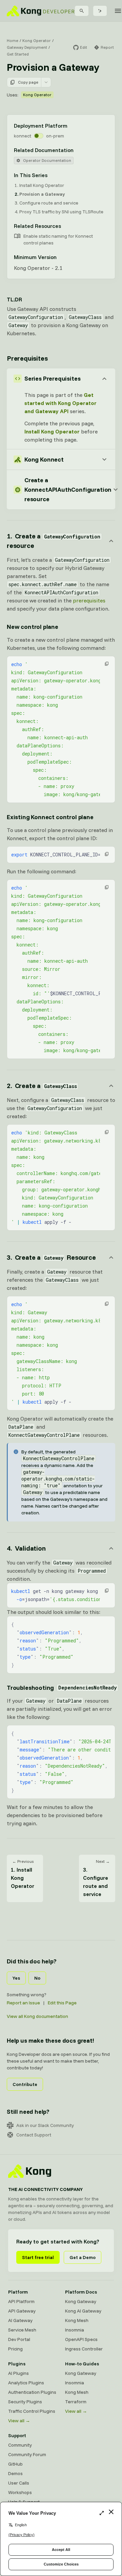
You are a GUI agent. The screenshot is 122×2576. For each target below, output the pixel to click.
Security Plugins (25, 2402)
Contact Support (34, 2135)
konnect (23, 136)
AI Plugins (18, 2373)
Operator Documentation (47, 160)
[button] (107, 664)
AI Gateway (20, 2320)
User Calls (19, 2483)
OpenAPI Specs (81, 2339)
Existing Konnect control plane (50, 817)
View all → (19, 2421)
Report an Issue (23, 2003)
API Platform (21, 2301)
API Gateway (22, 2311)
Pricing (15, 2349)
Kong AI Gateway (83, 2311)
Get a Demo (83, 2257)
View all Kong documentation (37, 2016)
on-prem (55, 136)
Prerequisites (27, 358)
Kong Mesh (77, 2320)
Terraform (76, 2402)
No (37, 1978)
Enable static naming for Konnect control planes (58, 239)
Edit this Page (62, 2003)
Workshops (20, 2492)
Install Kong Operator (42, 185)
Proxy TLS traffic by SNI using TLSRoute (61, 212)
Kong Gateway (81, 2301)
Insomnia (75, 2330)
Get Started (18, 54)
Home (13, 40)
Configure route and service (49, 203)
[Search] (82, 11)
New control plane (33, 627)
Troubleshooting (61, 1688)
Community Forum (27, 2454)
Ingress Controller (84, 2349)
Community (20, 2445)
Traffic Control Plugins (32, 2411)
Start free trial (38, 2257)
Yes (16, 1978)
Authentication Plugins (32, 2392)
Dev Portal (19, 2339)
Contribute (25, 2084)
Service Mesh (22, 2330)
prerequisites (89, 600)
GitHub (15, 2464)
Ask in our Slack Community (45, 2125)
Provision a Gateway (42, 194)
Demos (15, 2473)
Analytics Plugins (26, 2383)
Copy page (28, 82)
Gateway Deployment (27, 47)
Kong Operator (37, 40)
